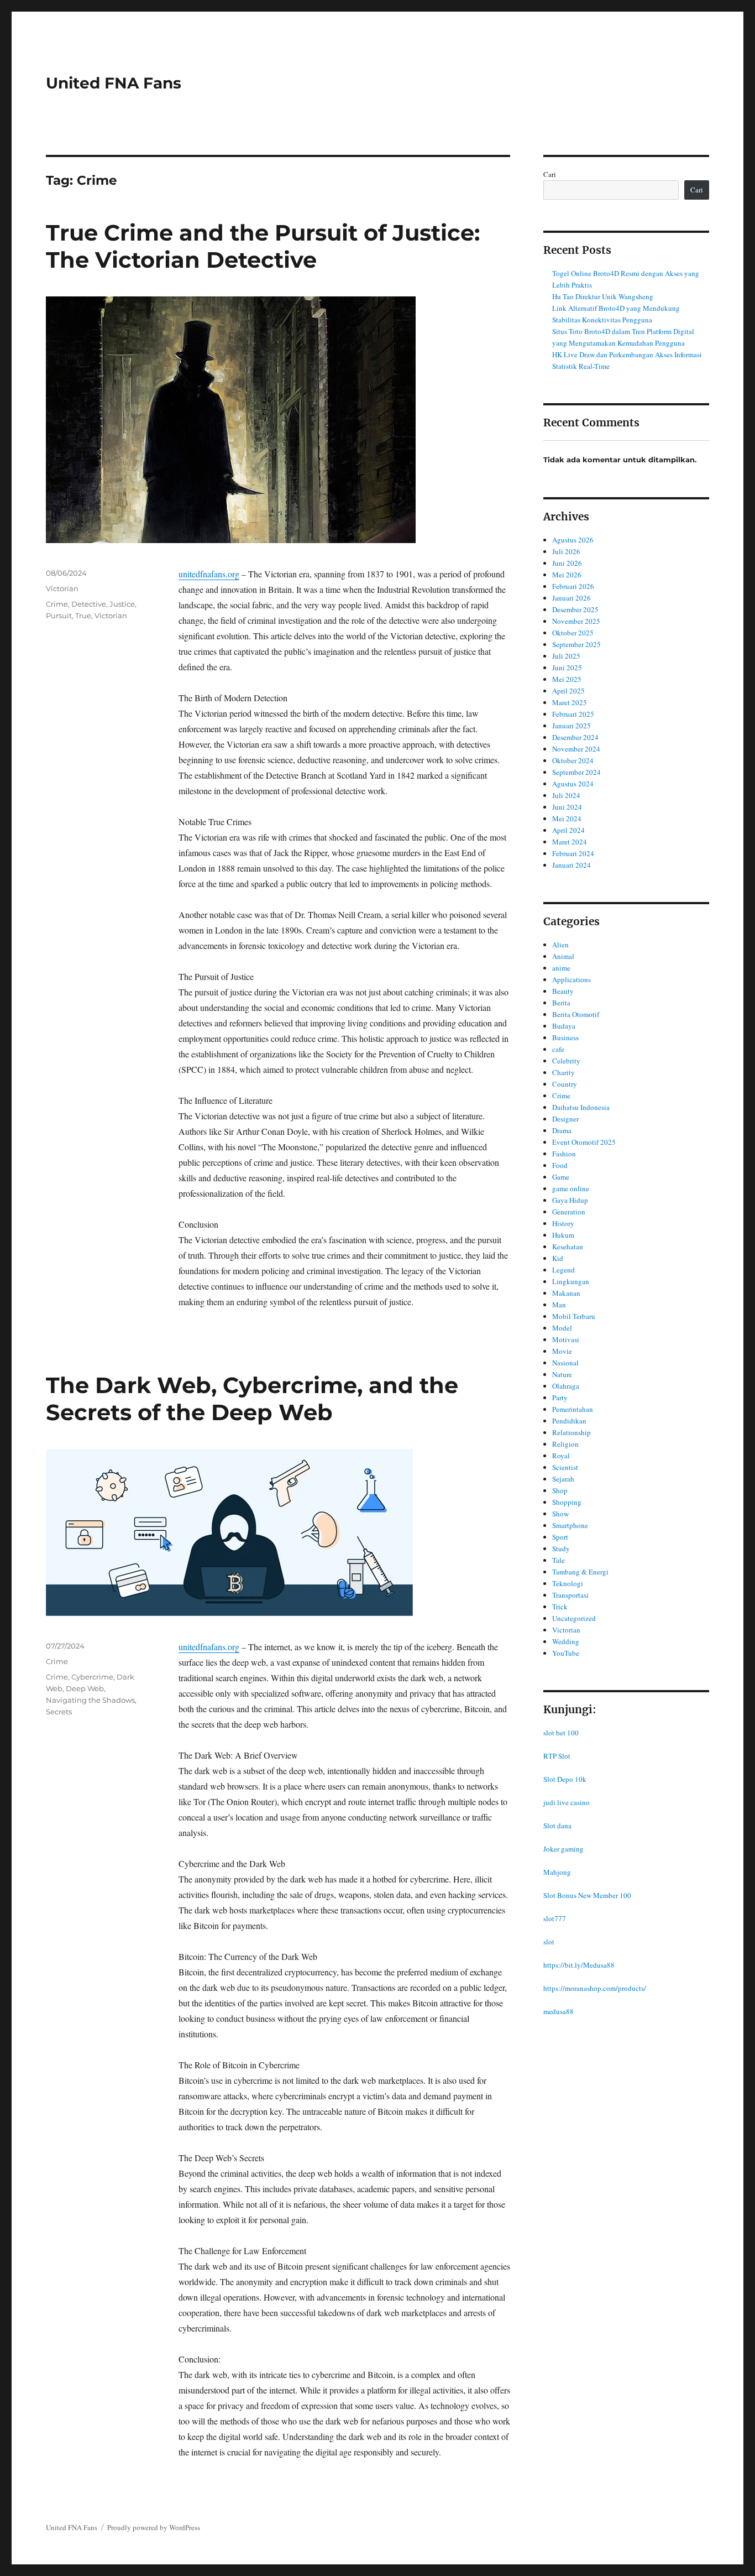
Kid (558, 1258)
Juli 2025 (566, 656)
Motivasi (566, 1339)
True (83, 616)
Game (561, 1177)
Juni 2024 (567, 807)
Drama (562, 1130)
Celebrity (566, 1061)
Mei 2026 (567, 575)
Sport (560, 1537)
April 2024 (568, 830)
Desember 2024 (575, 737)
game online (571, 1188)
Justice (122, 604)
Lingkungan (571, 1281)
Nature (562, 1374)
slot (549, 1942)
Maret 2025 (570, 702)
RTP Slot (557, 1756)
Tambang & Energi (580, 1572)
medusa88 (559, 2011)
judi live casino (567, 1802)
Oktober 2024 (573, 760)
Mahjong (557, 1872)
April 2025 (568, 691)
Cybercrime (92, 1677)
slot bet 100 (561, 1733)
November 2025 (576, 621)
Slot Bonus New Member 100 (587, 1895)
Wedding (566, 1641)
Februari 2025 (573, 714)
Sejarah (563, 1479)
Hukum (563, 1235)
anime (561, 968)
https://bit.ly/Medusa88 (579, 1965)
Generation (569, 1212)
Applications (572, 979)
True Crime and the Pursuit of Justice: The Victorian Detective (263, 246)
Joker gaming (563, 1849)
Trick (560, 1607)
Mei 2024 (567, 818)
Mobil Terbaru (574, 1316)
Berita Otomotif (576, 1014)
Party (560, 1397)
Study (561, 1548)
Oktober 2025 (573, 633)
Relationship (572, 1432)
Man (559, 1305)
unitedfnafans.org (209, 574)
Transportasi (570, 1595)
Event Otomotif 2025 (584, 1142)
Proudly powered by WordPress (154, 2527)
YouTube (566, 1653)
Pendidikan (569, 1421)
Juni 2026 (567, 563)
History (563, 1223)
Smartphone (570, 1525)
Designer (565, 1119)
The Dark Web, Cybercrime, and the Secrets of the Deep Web (252, 1399)
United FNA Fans (114, 83)
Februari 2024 (573, 853)
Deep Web (85, 1688)
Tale (559, 1560)
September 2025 (576, 644)
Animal (563, 956)
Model (562, 1328)
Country (565, 1084)
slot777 (555, 1918)
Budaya (564, 1026)
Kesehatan (568, 1247)
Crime (57, 604)
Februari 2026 (573, 586)
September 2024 (576, 772)
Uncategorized (574, 1618)
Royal (561, 1456)
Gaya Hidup (570, 1200)
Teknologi (568, 1583)
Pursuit (59, 616)
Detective (89, 604)
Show (560, 1514)
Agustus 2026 (573, 540)
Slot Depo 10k (565, 1779)
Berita (561, 1003)
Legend (563, 1270)
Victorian (62, 588)
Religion (565, 1444)
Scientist (565, 1467)
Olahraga (566, 1386)
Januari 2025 (572, 726)
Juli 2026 (566, 551)
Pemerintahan (573, 1409)
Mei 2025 (567, 679)
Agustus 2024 (573, 784)
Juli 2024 (566, 795)
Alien (560, 945)
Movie (562, 1351)
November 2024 (576, 749)
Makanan (566, 1293)
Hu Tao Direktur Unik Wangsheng (603, 296)
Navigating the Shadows (90, 1700)
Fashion (564, 1154)
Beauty (563, 991)
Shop (560, 1490)
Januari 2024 (572, 865)
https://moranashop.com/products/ (595, 1988)
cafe (558, 1049)
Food (560, 1165)
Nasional (565, 1363)
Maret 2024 (570, 842)
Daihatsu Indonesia (581, 1107)
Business (565, 1037)
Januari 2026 (572, 598)
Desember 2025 (575, 609)
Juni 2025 (567, 668)
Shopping (567, 1502)
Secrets (59, 1712)
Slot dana (557, 1826)
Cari (550, 174)
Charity (563, 1072)
